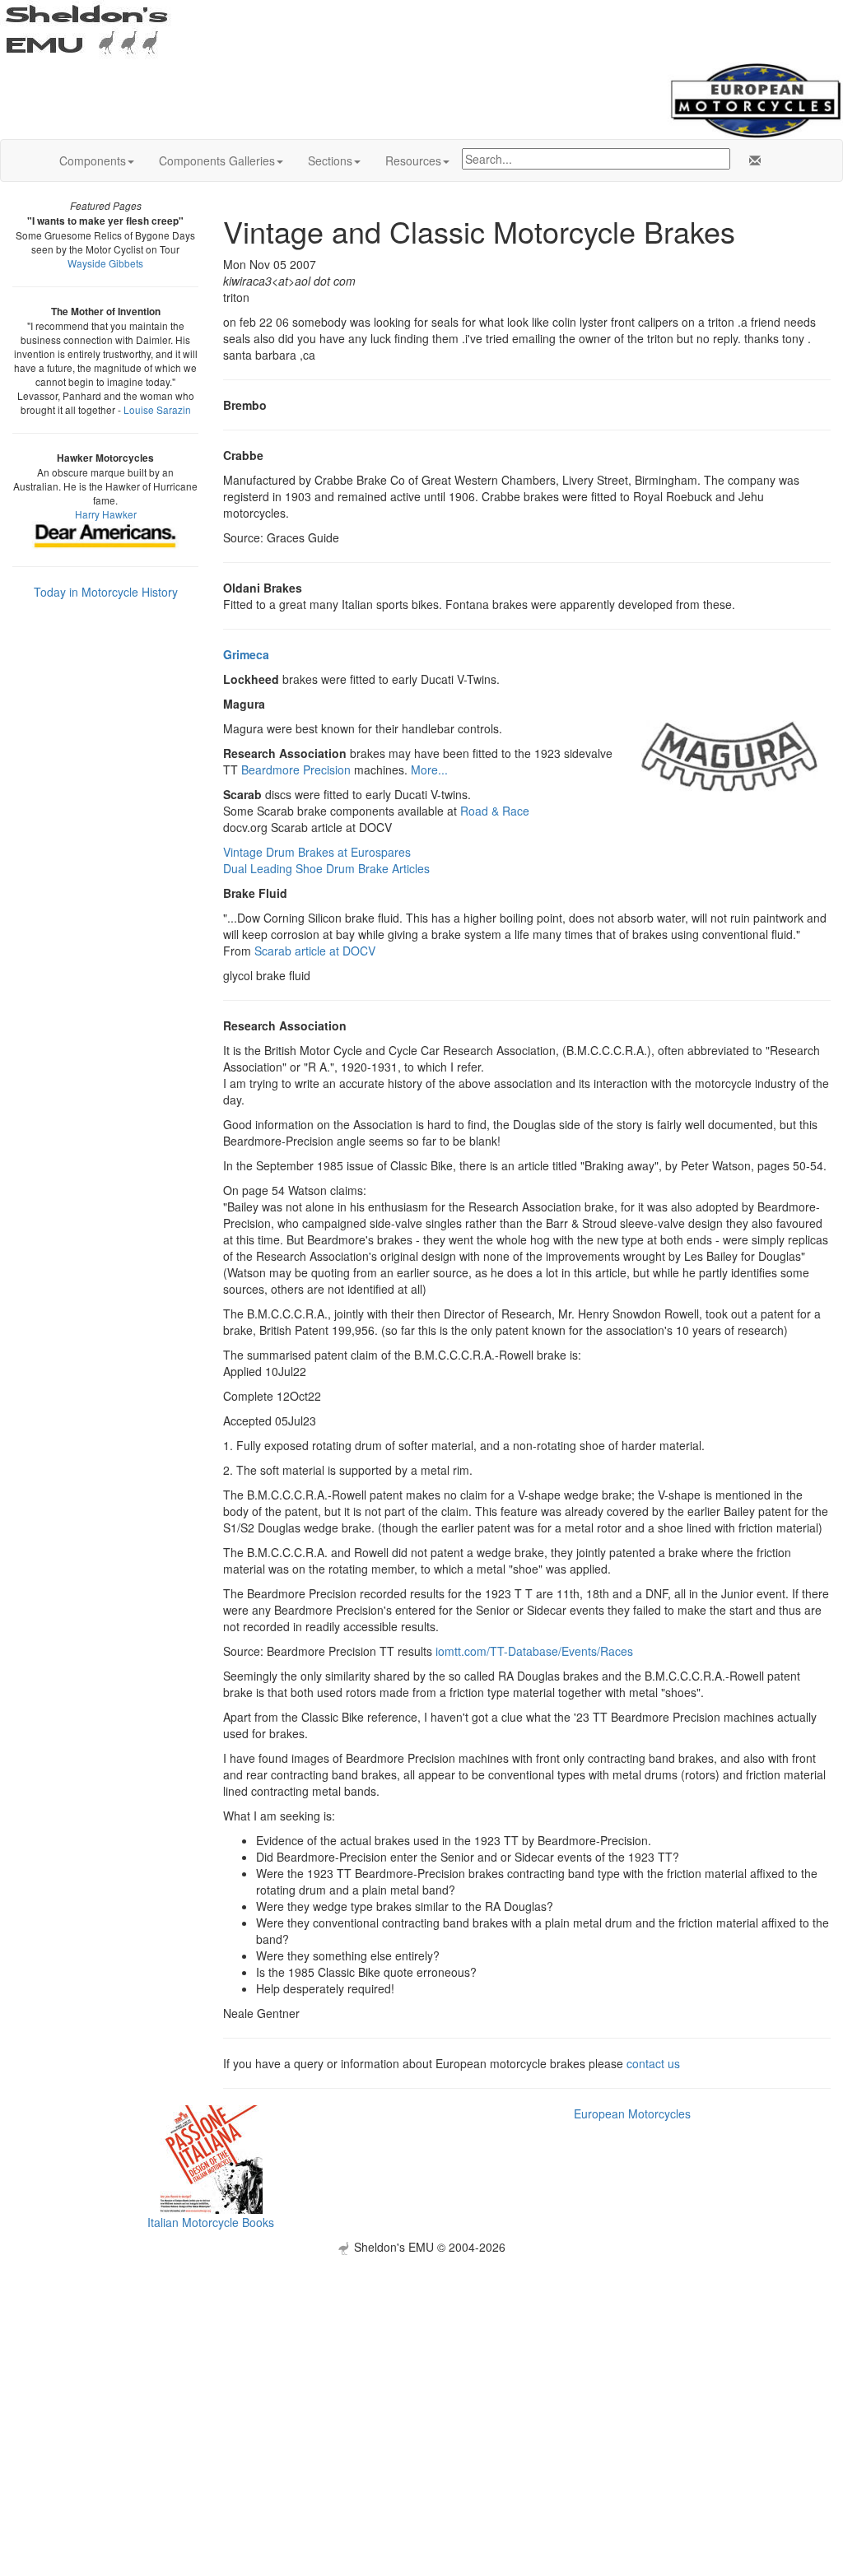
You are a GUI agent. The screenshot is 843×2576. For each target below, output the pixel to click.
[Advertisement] (421, 2370)
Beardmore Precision (296, 770)
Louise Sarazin (157, 409)
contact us (653, 2063)
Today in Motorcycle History (106, 592)
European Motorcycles (632, 2113)
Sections (330, 160)
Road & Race (495, 811)
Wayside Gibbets (105, 263)
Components (93, 160)
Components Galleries (217, 160)
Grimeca (246, 654)
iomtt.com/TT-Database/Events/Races (534, 1651)
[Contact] (752, 160)
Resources (413, 160)
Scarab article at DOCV (315, 951)
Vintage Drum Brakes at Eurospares (317, 852)
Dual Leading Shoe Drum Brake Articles (326, 868)
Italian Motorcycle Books (211, 2222)
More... (429, 770)
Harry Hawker (106, 514)
